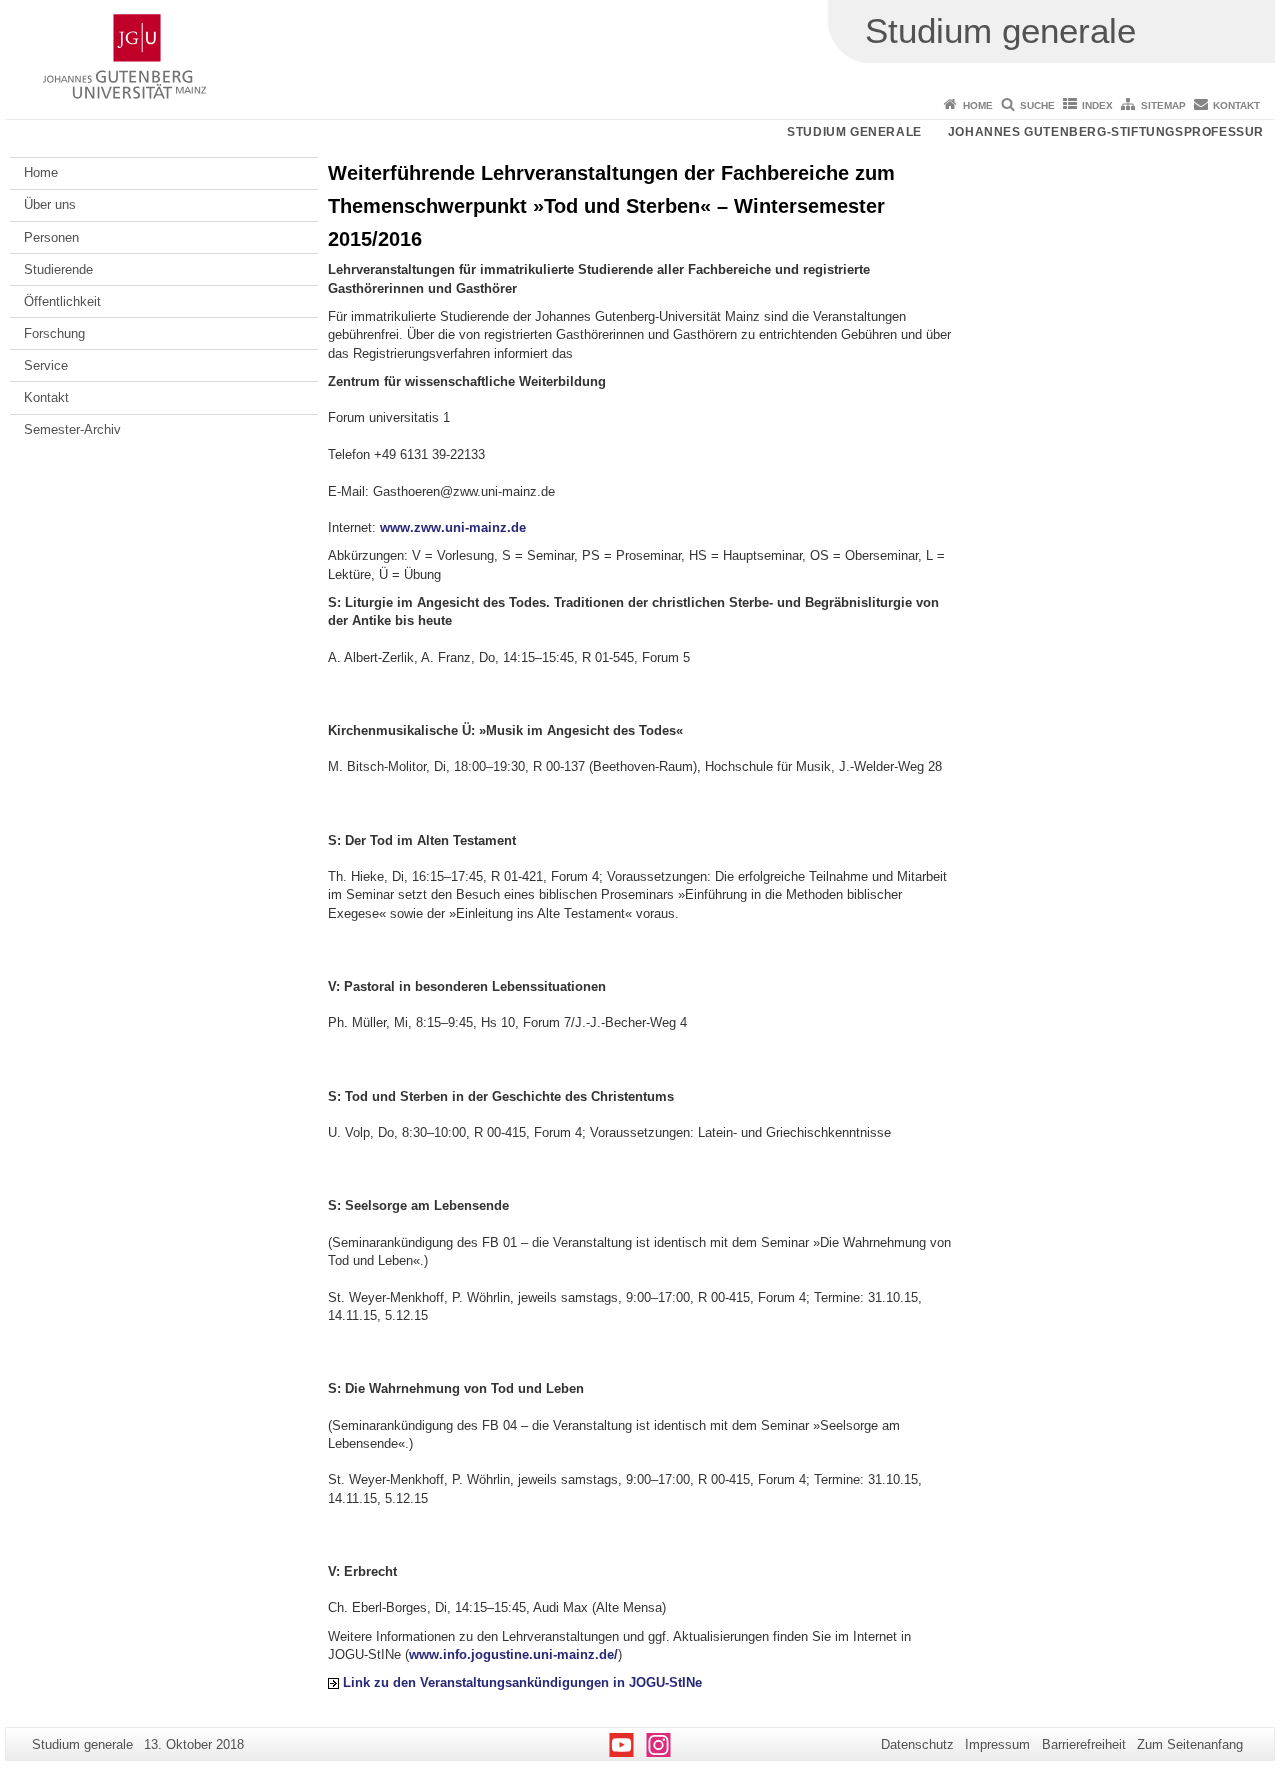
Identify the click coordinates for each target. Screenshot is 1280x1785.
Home (978, 105)
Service (46, 365)
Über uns (50, 204)
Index (1097, 105)
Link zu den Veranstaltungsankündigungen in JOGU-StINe (522, 1682)
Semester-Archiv (72, 429)
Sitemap (1163, 105)
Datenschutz (917, 1744)
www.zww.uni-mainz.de (453, 527)
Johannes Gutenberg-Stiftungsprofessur (1106, 132)
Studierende (58, 269)
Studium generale (854, 132)
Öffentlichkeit (62, 301)
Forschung (54, 333)
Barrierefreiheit (1084, 1744)
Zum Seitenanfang (1190, 1744)
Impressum (997, 1744)
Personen (51, 237)
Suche (1037, 105)
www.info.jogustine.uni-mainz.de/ (513, 1654)
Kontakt (1236, 105)
